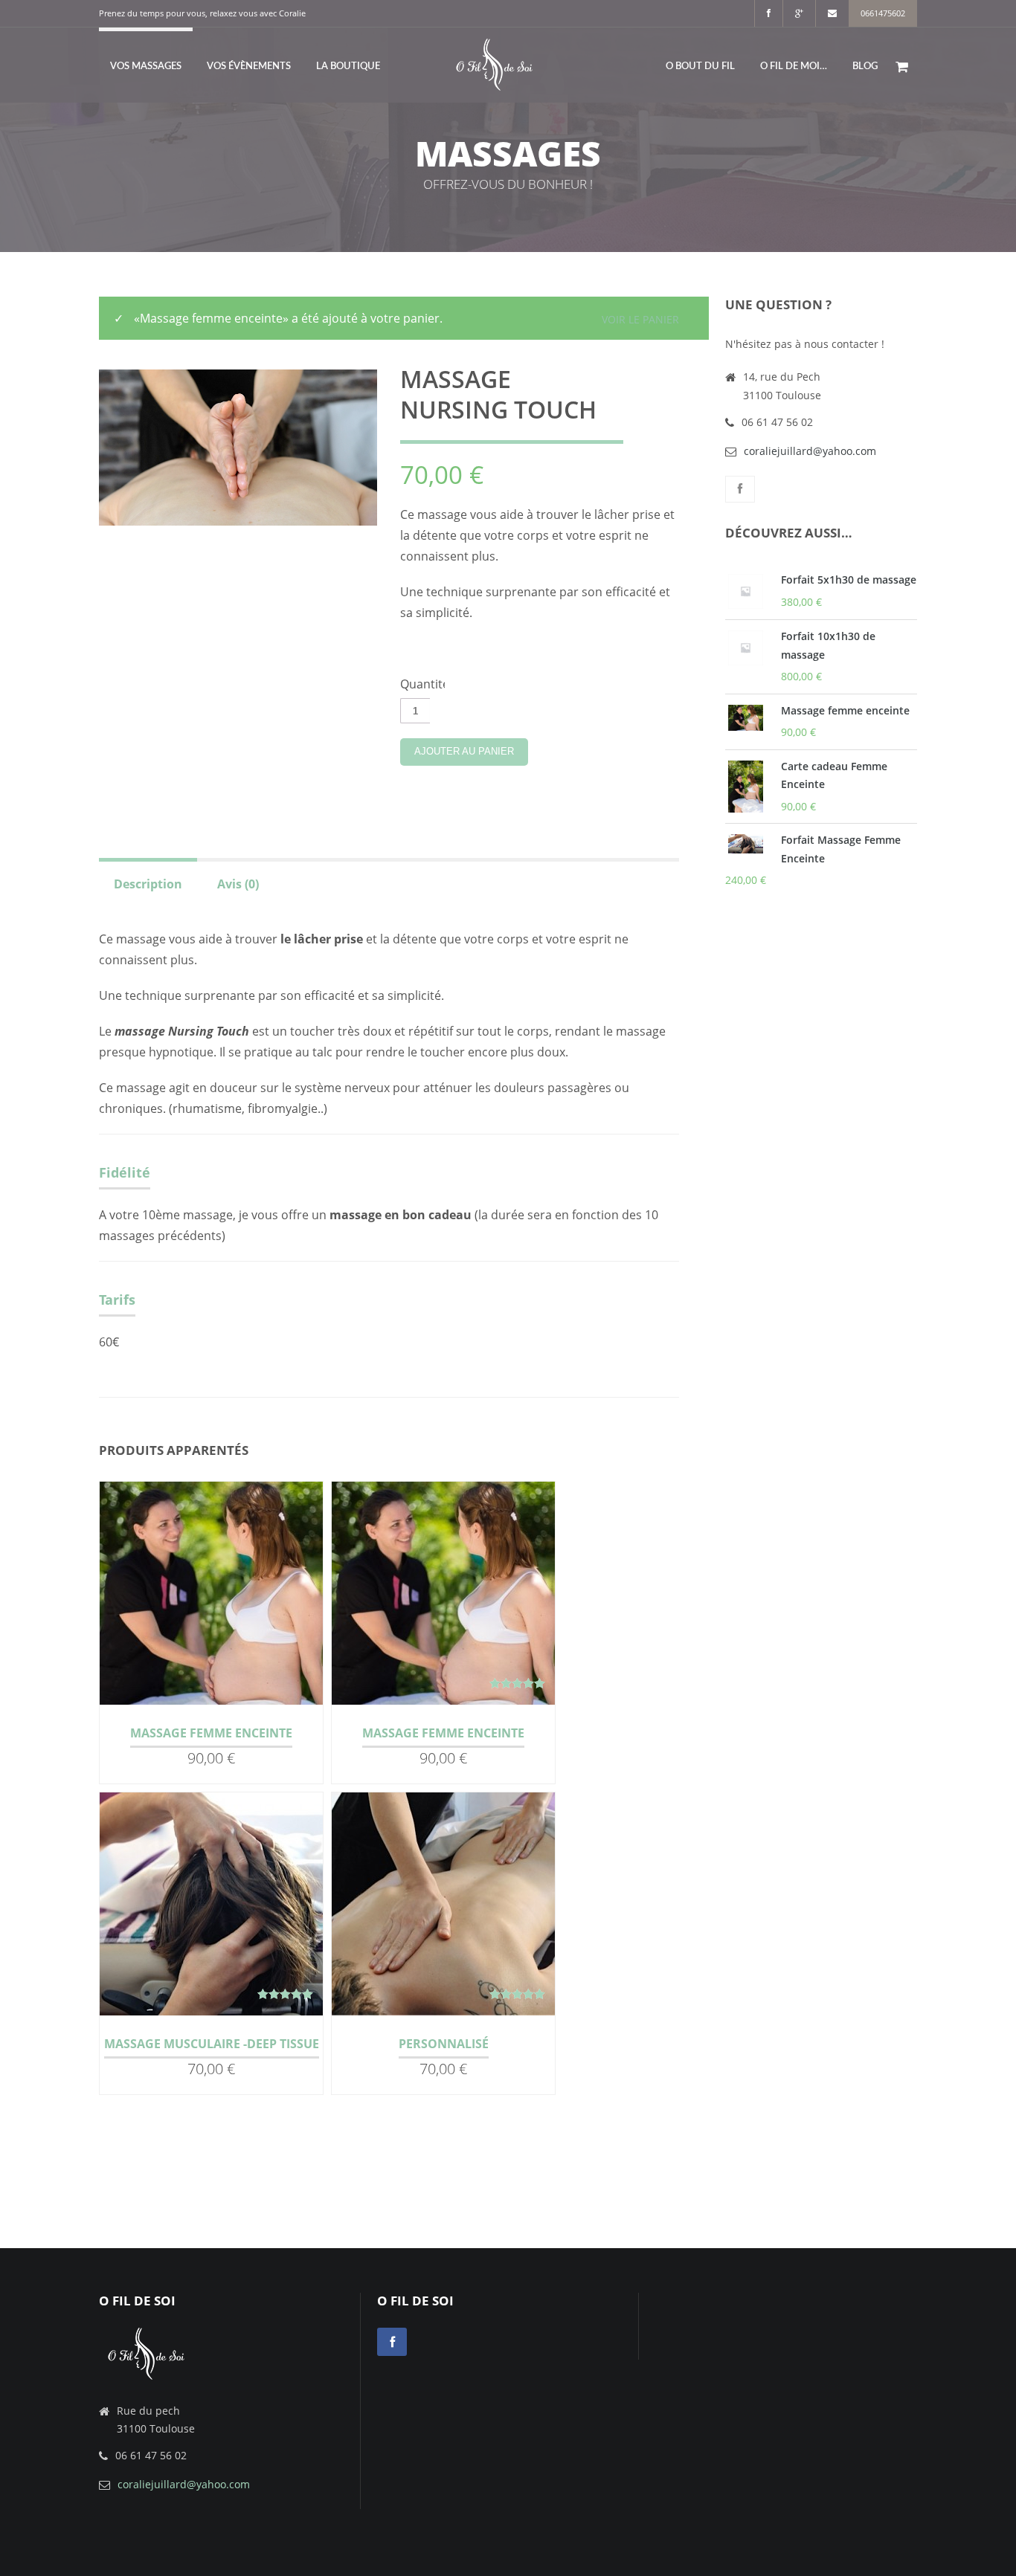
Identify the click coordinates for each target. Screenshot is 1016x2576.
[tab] (148, 882)
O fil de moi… (794, 67)
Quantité (422, 684)
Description (148, 884)
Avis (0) (238, 884)
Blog (865, 67)
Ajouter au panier (464, 751)
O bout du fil (700, 67)
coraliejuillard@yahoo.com (810, 451)
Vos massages (146, 67)
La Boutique (348, 67)
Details (178, 1597)
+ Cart (249, 1597)
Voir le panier (640, 319)
